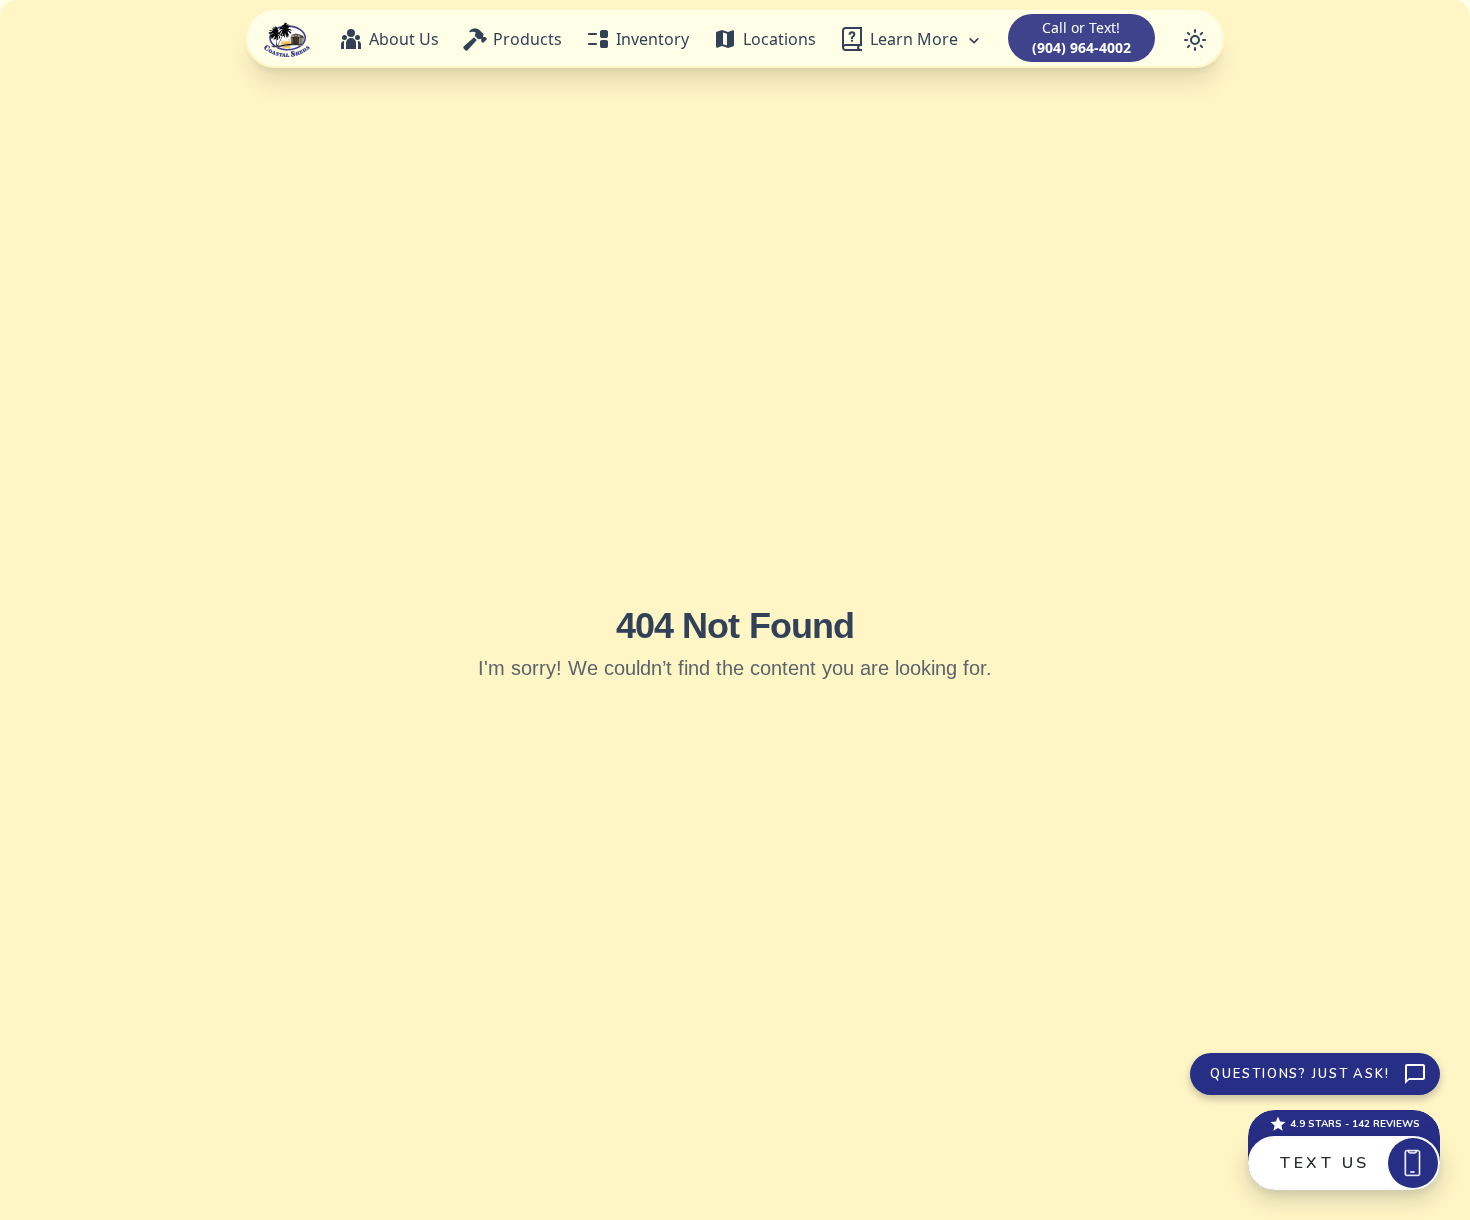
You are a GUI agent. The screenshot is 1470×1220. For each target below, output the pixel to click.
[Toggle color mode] (1195, 38)
